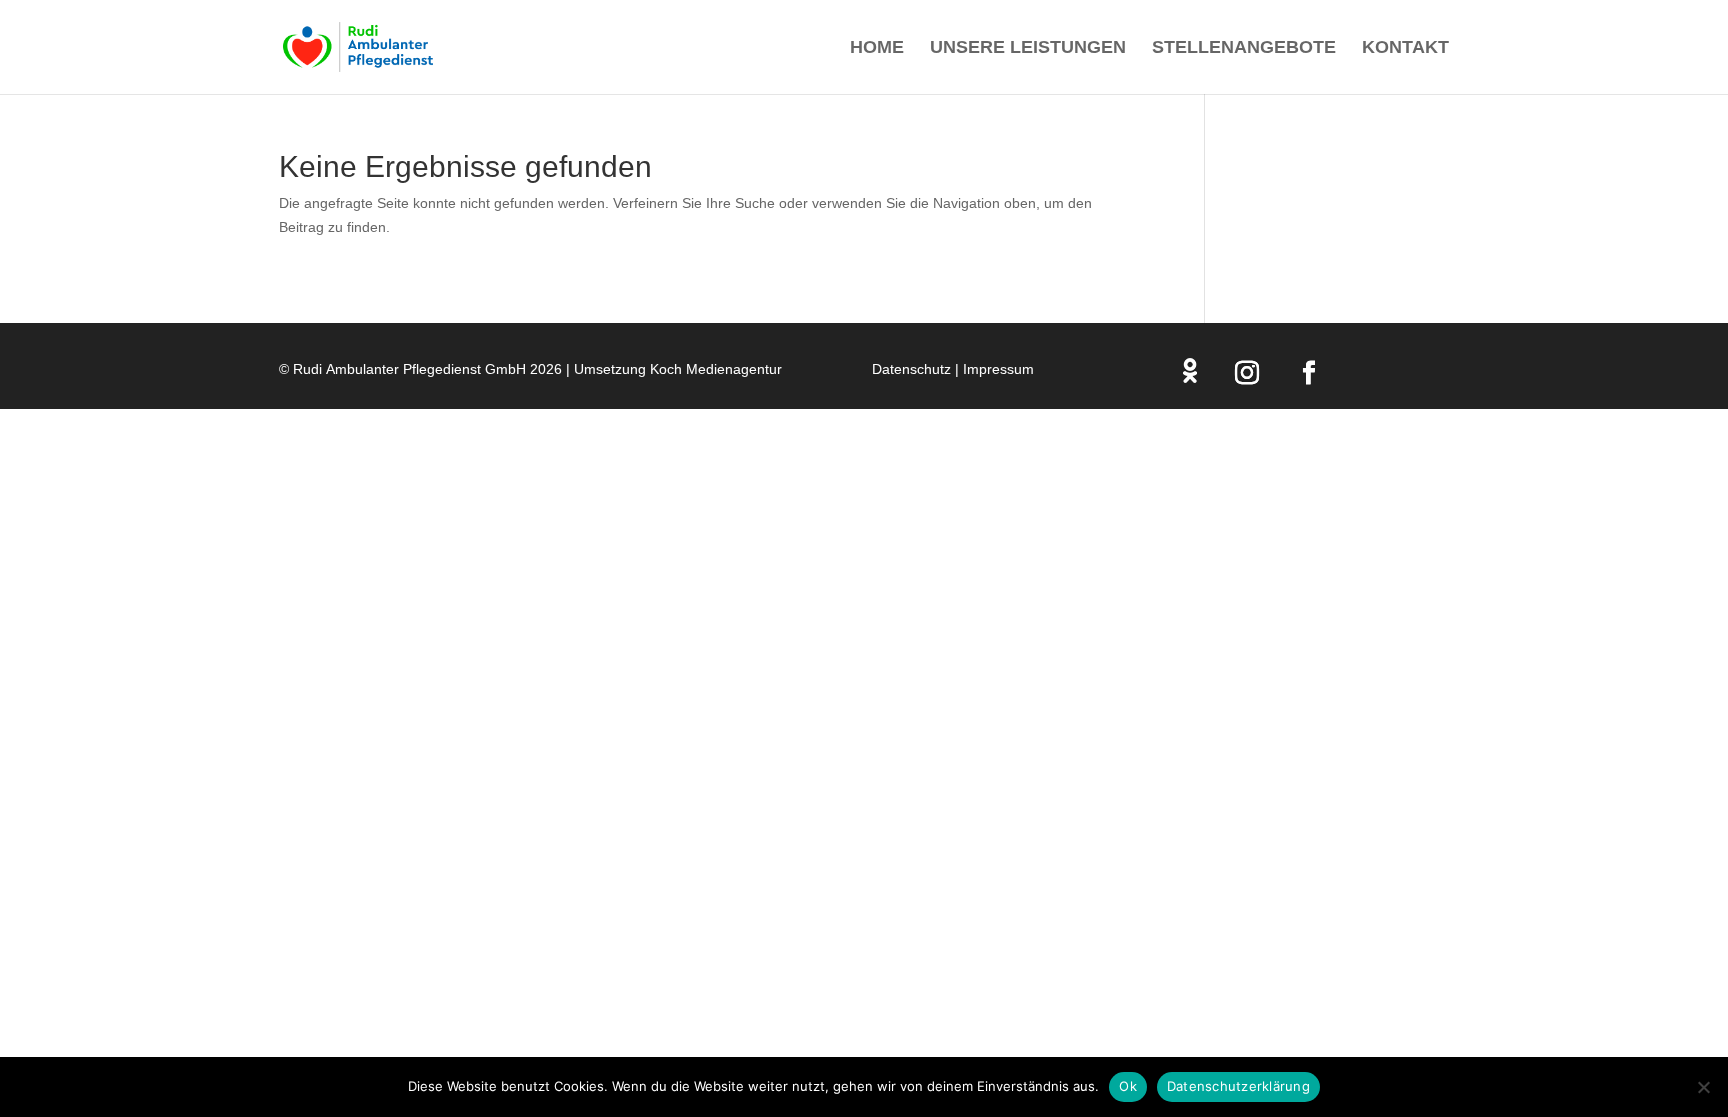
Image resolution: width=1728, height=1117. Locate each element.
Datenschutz (911, 369)
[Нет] (1703, 1087)
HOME (877, 48)
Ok (1128, 1086)
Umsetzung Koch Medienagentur (678, 369)
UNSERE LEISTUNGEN (1028, 48)
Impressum (998, 369)
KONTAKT (1405, 48)
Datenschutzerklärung (1238, 1086)
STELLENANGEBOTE (1244, 48)
